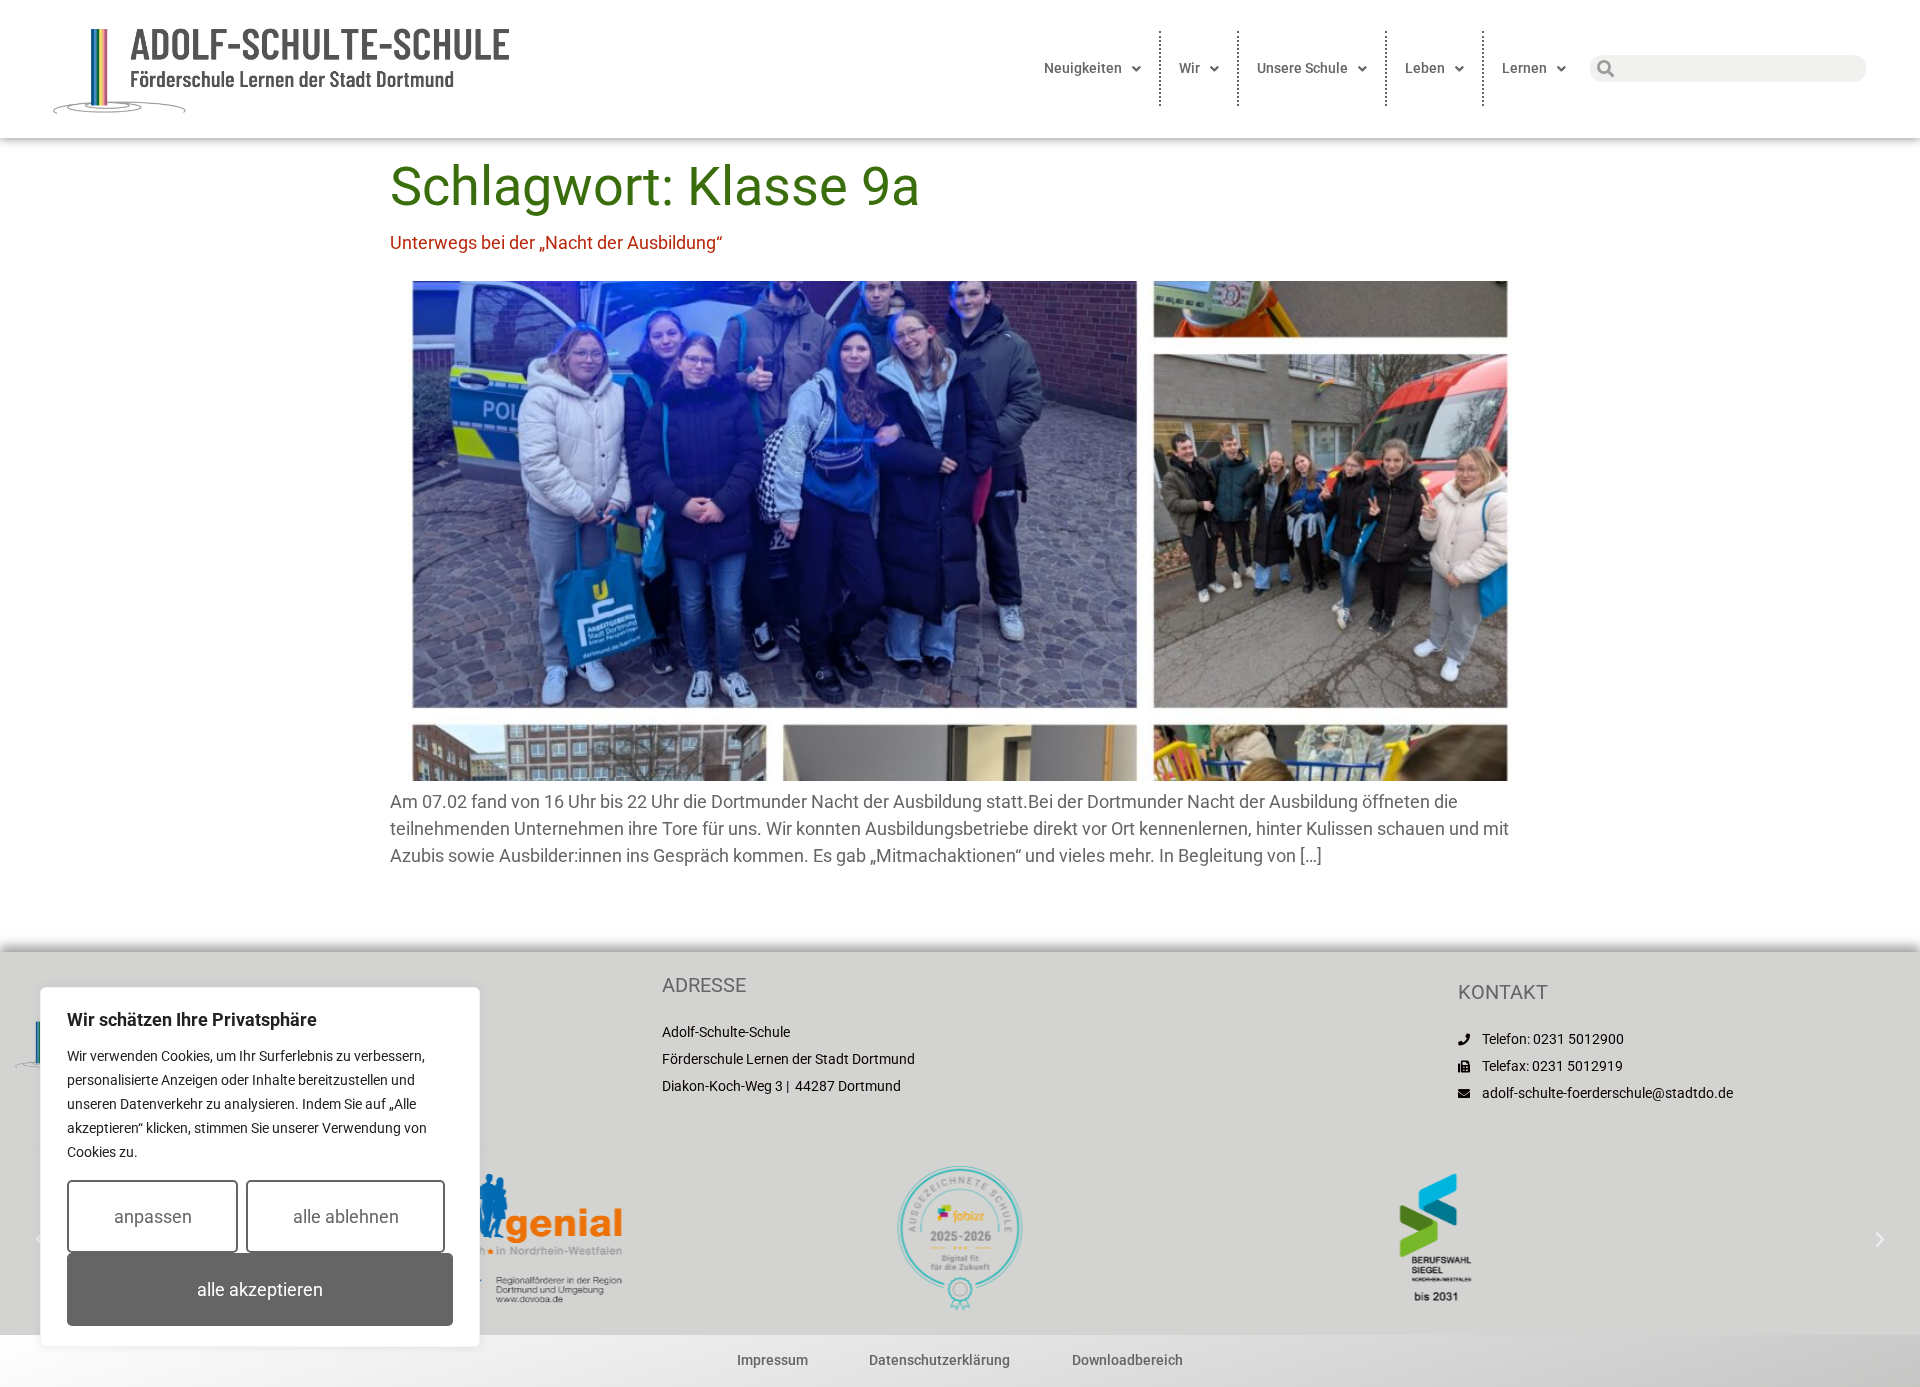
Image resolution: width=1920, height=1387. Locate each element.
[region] (260, 1167)
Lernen (1524, 68)
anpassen (153, 1216)
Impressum (772, 1360)
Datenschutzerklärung (939, 1360)
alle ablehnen (346, 1216)
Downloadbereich (1127, 1360)
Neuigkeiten (1083, 68)
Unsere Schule (1302, 68)
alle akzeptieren (260, 1289)
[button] (1880, 1240)
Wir (1189, 68)
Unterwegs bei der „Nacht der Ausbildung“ (556, 242)
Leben (1425, 68)
